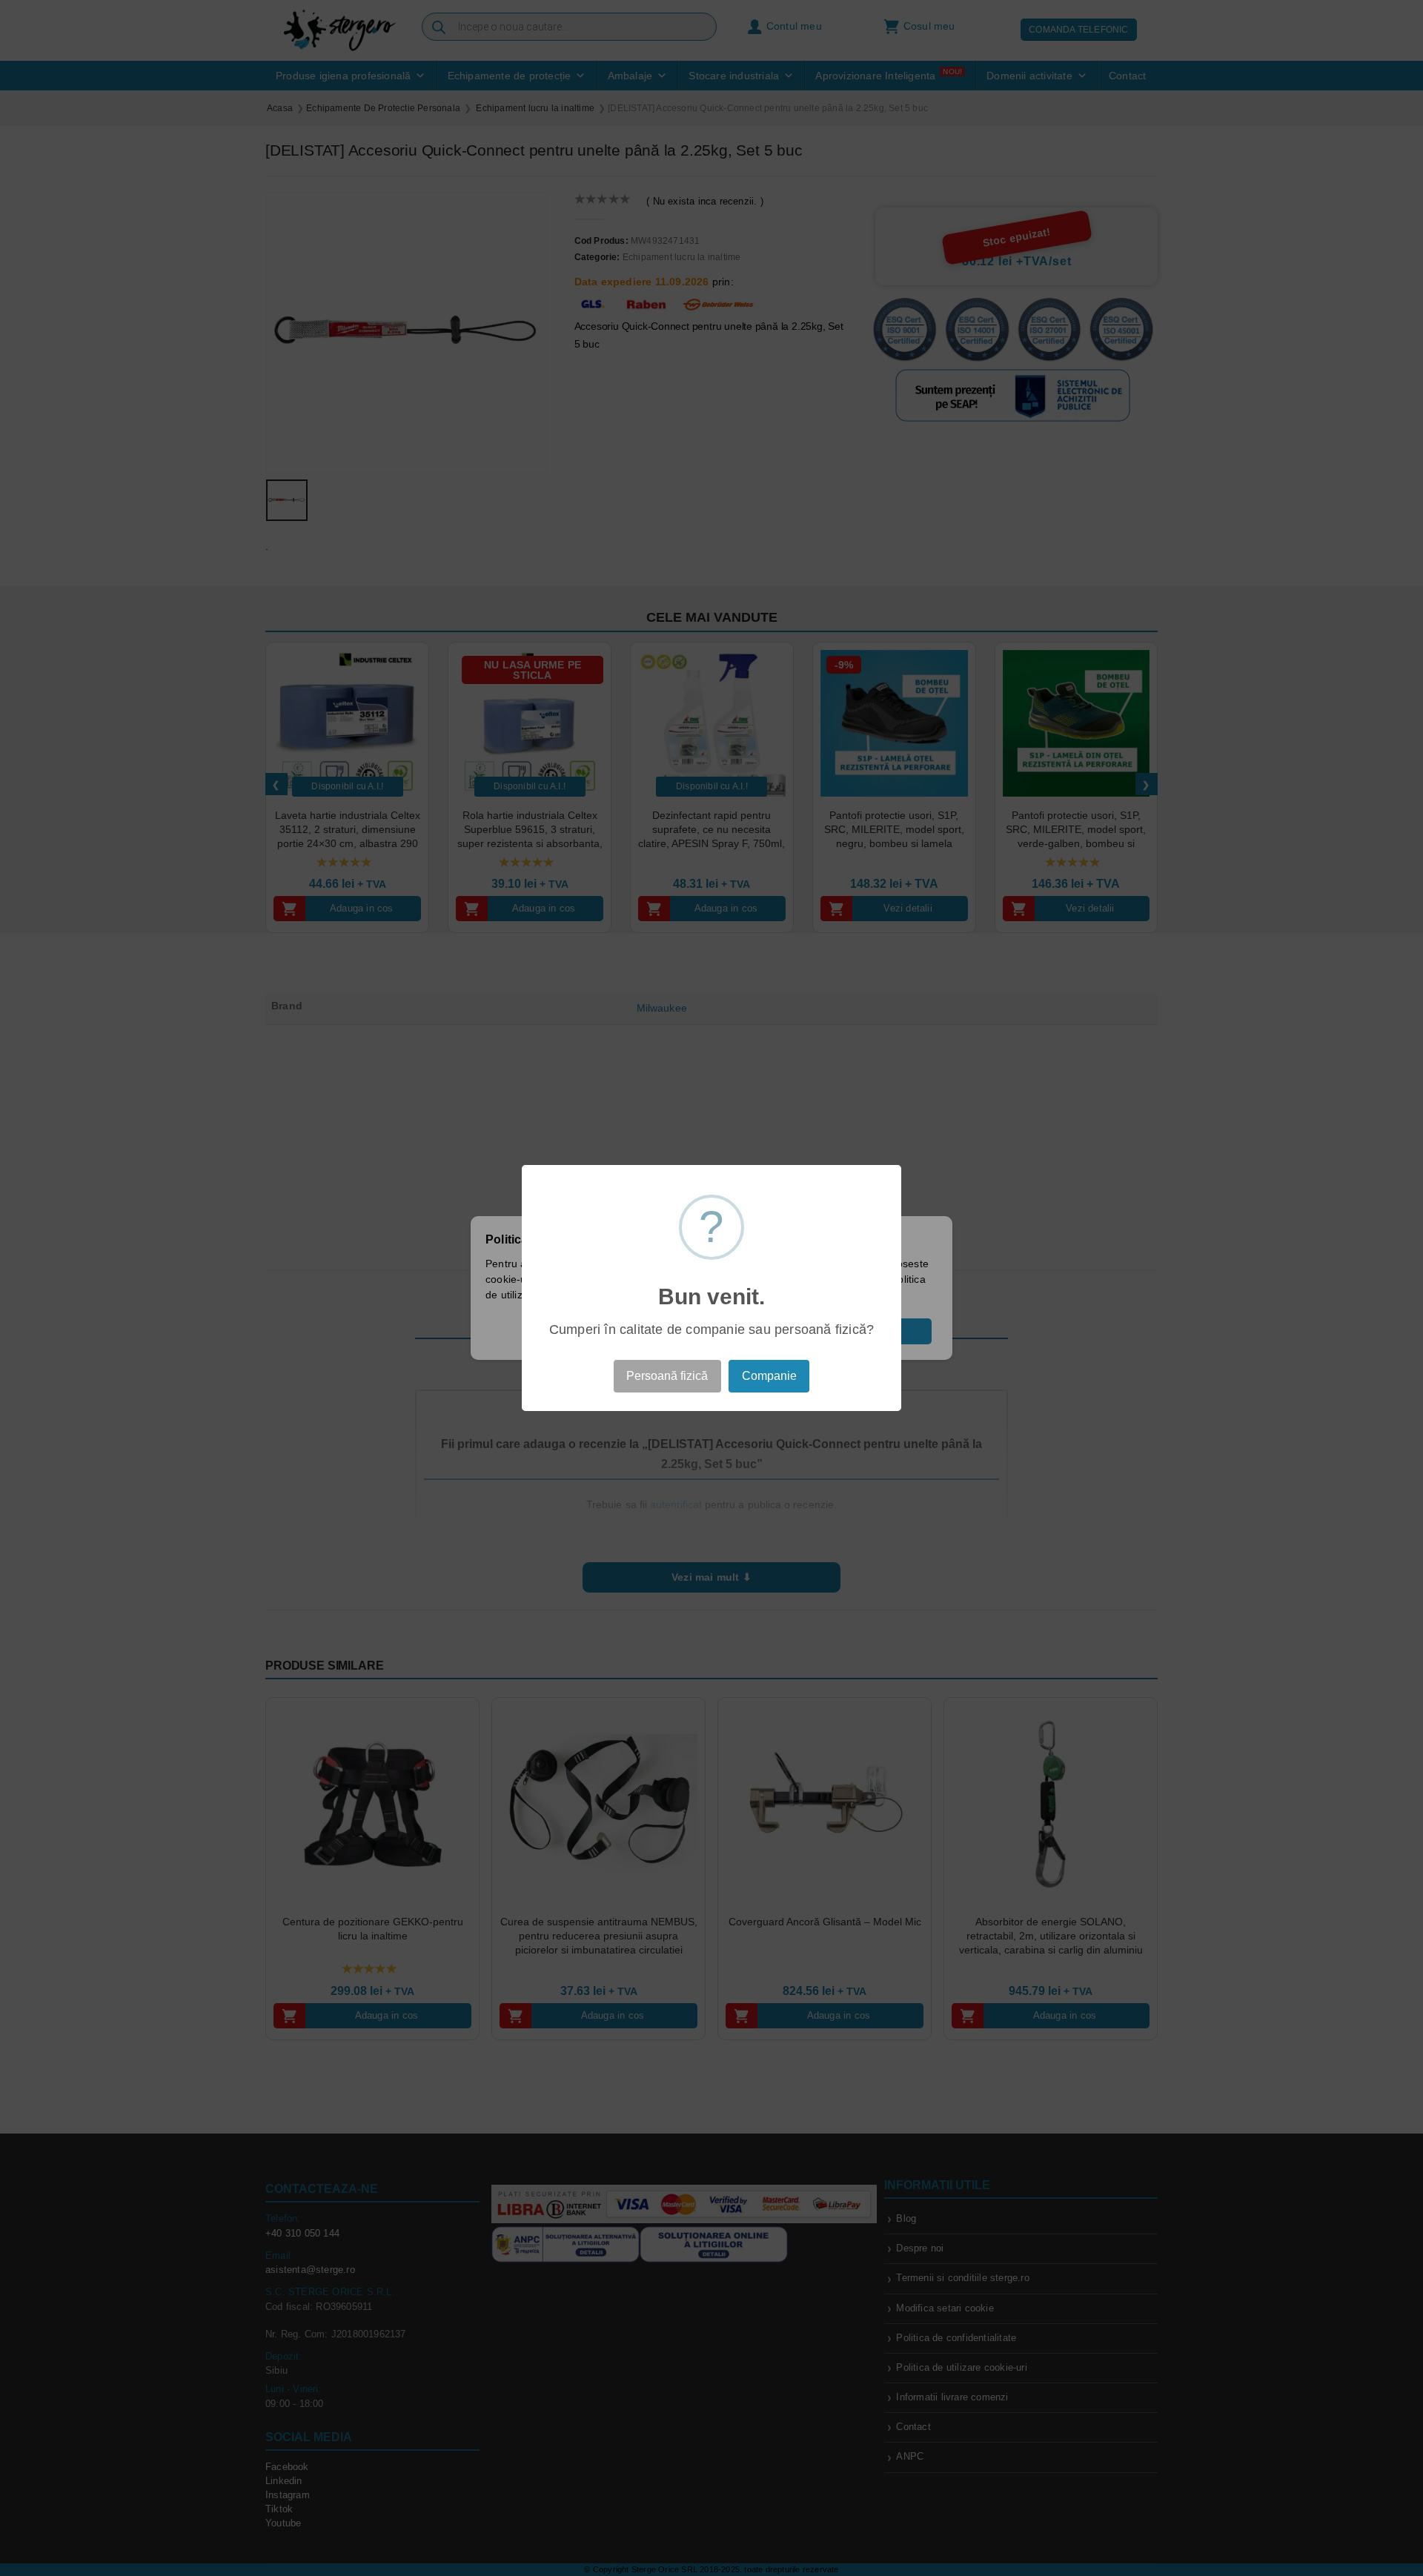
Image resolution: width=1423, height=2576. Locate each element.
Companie (769, 1376)
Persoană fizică (667, 1376)
